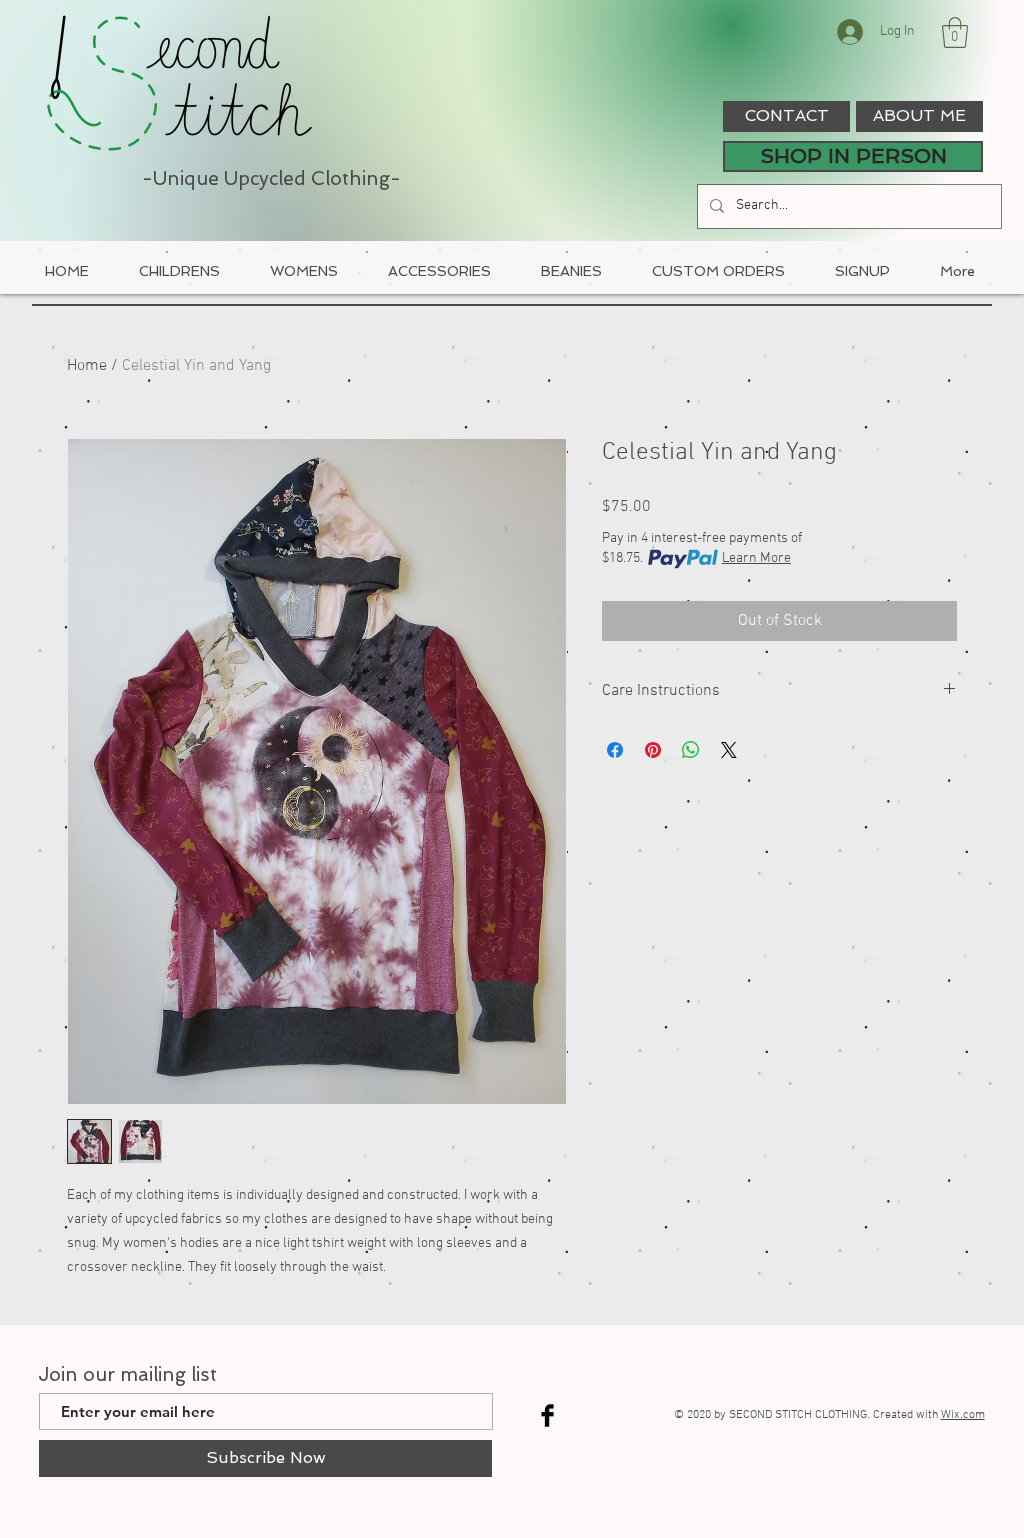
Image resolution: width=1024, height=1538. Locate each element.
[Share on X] (729, 750)
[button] (955, 32)
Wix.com (963, 1415)
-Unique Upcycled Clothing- (271, 178)
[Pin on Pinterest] (653, 750)
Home (87, 366)
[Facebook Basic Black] (547, 1415)
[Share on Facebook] (615, 750)
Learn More (756, 558)
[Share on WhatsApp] (691, 750)
